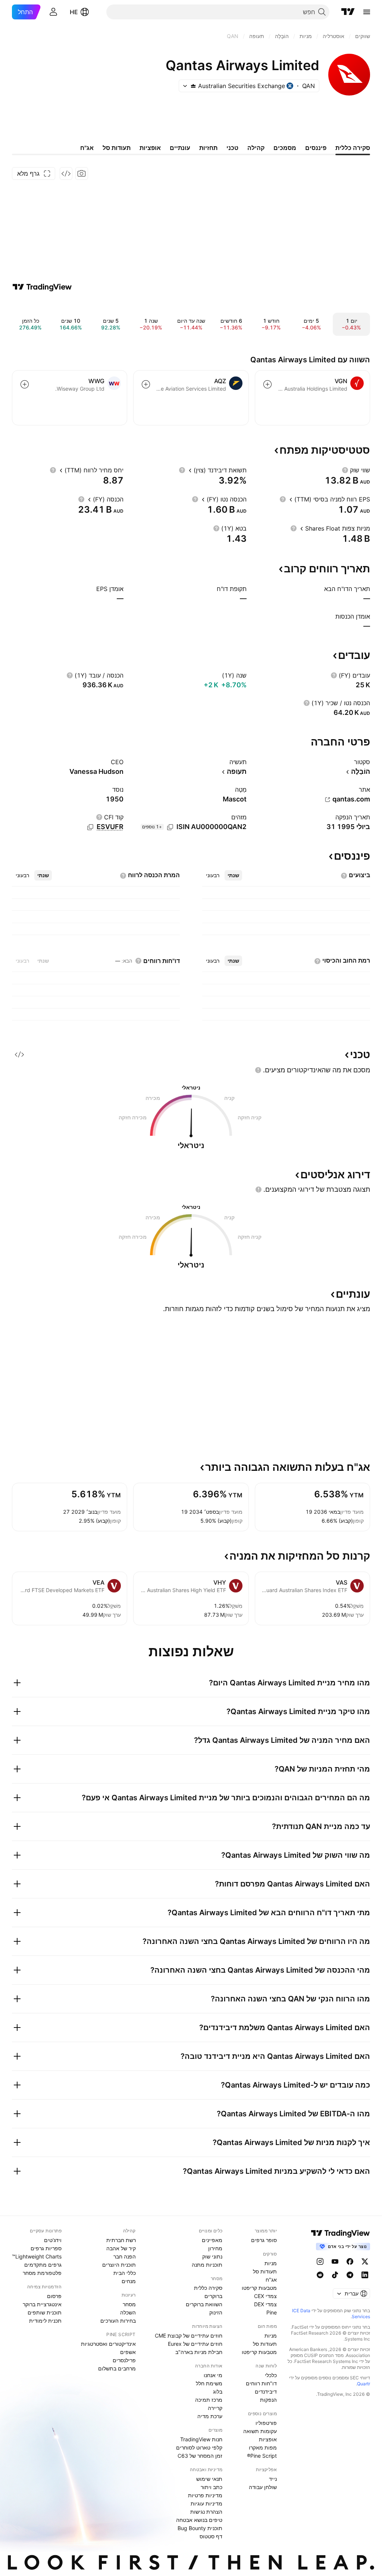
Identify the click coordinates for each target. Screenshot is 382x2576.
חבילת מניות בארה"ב (199, 2352)
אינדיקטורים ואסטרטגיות (108, 2344)
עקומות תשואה (260, 2431)
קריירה (215, 2408)
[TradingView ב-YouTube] (335, 2261)
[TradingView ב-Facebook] (350, 2261)
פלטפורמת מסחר (42, 2273)
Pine (272, 2312)
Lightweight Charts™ (37, 2256)
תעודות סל (265, 2271)
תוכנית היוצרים (119, 2265)
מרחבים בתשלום (117, 2368)
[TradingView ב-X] (365, 2261)
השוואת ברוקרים (204, 2304)
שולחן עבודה (263, 2487)
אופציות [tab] (150, 148)
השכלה (128, 2312)
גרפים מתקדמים (43, 2265)
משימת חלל (209, 2383)
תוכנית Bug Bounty (200, 2528)
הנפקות (268, 2400)
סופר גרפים (264, 2240)
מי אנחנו (213, 2375)
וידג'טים (53, 2240)
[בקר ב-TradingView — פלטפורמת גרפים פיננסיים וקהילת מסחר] (42, 287)
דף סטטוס (211, 2536)
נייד (273, 2479)
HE (74, 12)
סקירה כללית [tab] (353, 148)
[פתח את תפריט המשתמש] (53, 12)
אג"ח (271, 2280)
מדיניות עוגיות (206, 2503)
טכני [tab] (232, 148)
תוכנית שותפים (45, 2312)
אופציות (268, 2439)
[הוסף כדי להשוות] (267, 384)
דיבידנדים (266, 2391)
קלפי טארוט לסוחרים (199, 2447)
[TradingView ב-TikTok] (335, 2275)
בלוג (218, 2391)
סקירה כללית (208, 2288)
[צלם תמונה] (82, 173)
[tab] (233, 875)
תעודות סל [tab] (117, 148)
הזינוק (216, 2312)
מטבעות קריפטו (259, 2288)
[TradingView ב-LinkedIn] (365, 2275)
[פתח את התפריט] (367, 12)
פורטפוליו (266, 2423)
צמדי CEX (265, 2296)
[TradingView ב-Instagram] (320, 2261)
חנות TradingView (201, 2439)
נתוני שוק (212, 2256)
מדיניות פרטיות (205, 2495)
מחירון (215, 2248)
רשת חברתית (121, 2240)
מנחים (129, 2281)
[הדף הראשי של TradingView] (348, 12)
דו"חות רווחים (261, 2383)
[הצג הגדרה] (345, 470)
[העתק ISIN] (170, 827)
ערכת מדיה (210, 2416)
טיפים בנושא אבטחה (199, 2520)
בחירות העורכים (118, 2321)
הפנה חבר (125, 2256)
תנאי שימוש (209, 2479)
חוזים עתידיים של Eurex (195, 2344)
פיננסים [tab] (316, 148)
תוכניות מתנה (207, 2265)
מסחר (129, 2304)
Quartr (364, 2384)
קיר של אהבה (121, 2248)
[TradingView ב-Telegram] (350, 2275)
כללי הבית (125, 2273)
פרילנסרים (124, 2360)
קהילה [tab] (256, 148)
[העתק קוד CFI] (90, 827)
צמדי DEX (265, 2304)
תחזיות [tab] (208, 148)
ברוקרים (213, 2296)
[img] (193, 86)
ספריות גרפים (46, 2248)
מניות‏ (271, 2263)
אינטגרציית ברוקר (42, 2304)
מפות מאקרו (263, 2447)
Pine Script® (262, 2456)
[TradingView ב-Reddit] (320, 2275)
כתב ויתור (212, 2487)
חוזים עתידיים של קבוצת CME (189, 2336)
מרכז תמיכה (209, 2400)
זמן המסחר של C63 (200, 2456)
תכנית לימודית (45, 2321)
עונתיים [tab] (180, 148)
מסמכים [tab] (285, 148)
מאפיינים (212, 2240)
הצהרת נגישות (206, 2512)
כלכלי (271, 2375)
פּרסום (54, 2296)
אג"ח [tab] (87, 148)
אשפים (128, 2352)
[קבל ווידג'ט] (66, 173)
